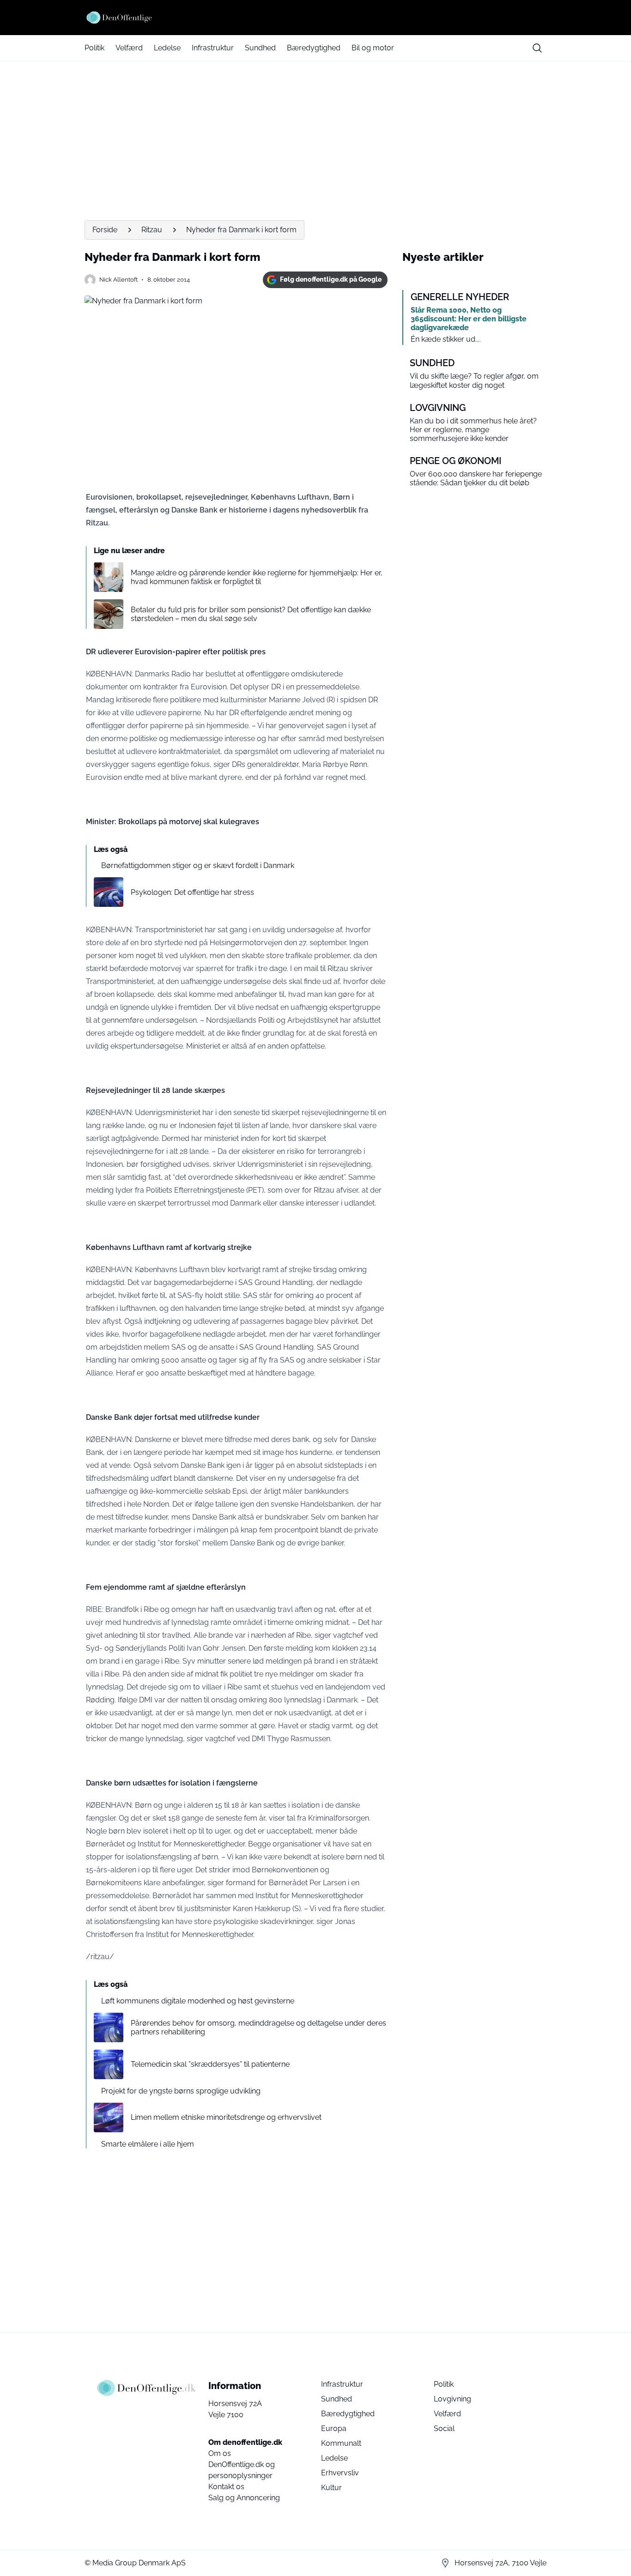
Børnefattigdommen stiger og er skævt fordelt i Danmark (198, 866)
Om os (220, 2453)
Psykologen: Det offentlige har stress (192, 892)
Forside (105, 230)
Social (444, 2428)
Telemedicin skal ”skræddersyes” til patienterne (210, 2064)
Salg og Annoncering (244, 2498)
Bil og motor (373, 48)
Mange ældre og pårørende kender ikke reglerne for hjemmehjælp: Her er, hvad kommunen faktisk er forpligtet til (257, 577)
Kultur (331, 2488)
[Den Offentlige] (315, 18)
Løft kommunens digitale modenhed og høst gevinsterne (198, 2001)
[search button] (537, 48)
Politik (94, 48)
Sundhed (260, 48)
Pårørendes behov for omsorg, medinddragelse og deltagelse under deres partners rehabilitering (258, 2027)
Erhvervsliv (340, 2473)
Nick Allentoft (118, 280)
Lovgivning (452, 2399)
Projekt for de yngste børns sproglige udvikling (181, 2091)
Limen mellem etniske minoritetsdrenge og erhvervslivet (226, 2117)
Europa (334, 2428)
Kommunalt (341, 2443)
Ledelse (167, 48)
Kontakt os (226, 2487)
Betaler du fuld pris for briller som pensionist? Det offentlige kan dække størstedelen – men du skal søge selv (251, 614)
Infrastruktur (213, 48)
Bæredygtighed (314, 48)
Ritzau (152, 230)
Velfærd (129, 48)
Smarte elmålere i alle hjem (148, 2144)
